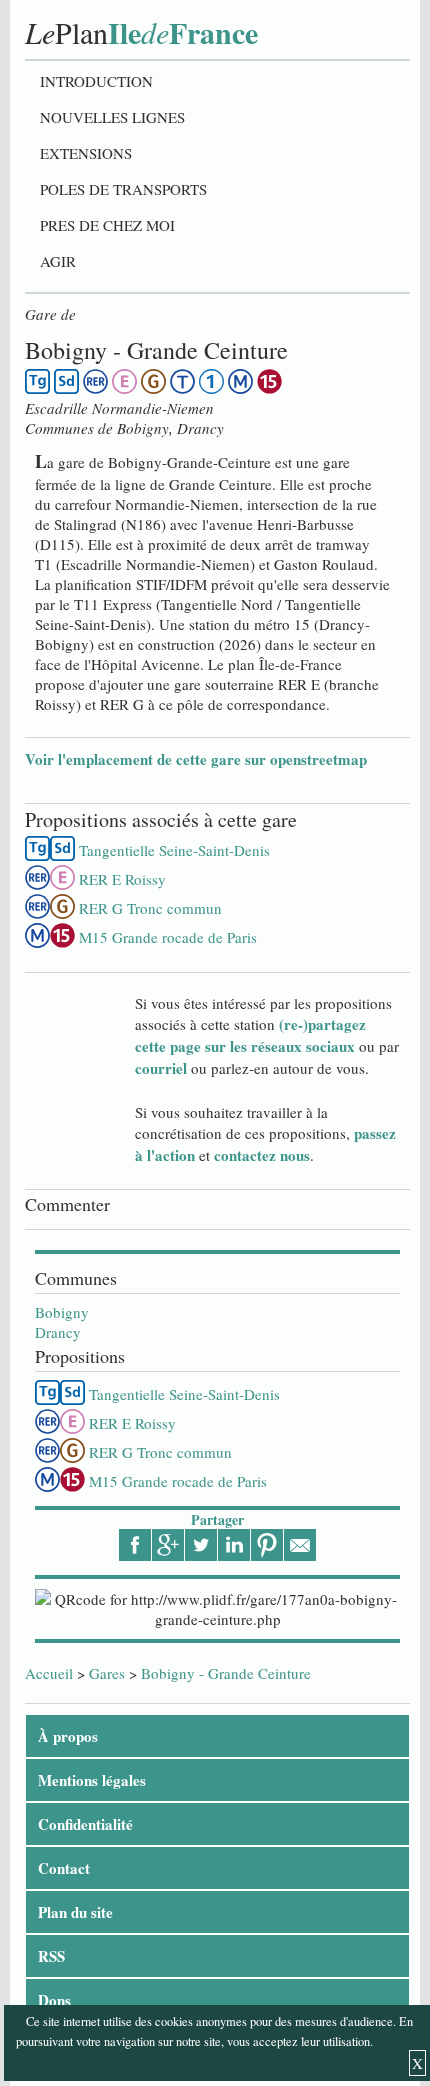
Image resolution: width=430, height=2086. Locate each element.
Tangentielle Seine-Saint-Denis (184, 1394)
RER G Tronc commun (160, 1452)
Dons (54, 2000)
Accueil (49, 1673)
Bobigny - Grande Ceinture (226, 1673)
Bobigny (62, 1312)
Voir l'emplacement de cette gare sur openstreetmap (196, 759)
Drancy (58, 1332)
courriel (161, 1068)
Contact (64, 1868)
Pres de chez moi (107, 225)
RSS (51, 1956)
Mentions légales (92, 1780)
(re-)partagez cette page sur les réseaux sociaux (250, 1035)
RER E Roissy (132, 1423)
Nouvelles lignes (112, 117)
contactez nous (262, 1155)
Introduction (96, 81)
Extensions (86, 153)
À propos (68, 1736)
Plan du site (75, 1912)
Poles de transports (123, 189)
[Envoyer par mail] (300, 1545)
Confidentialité (85, 1824)
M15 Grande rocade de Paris (178, 1481)
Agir (58, 261)
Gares (107, 1673)
